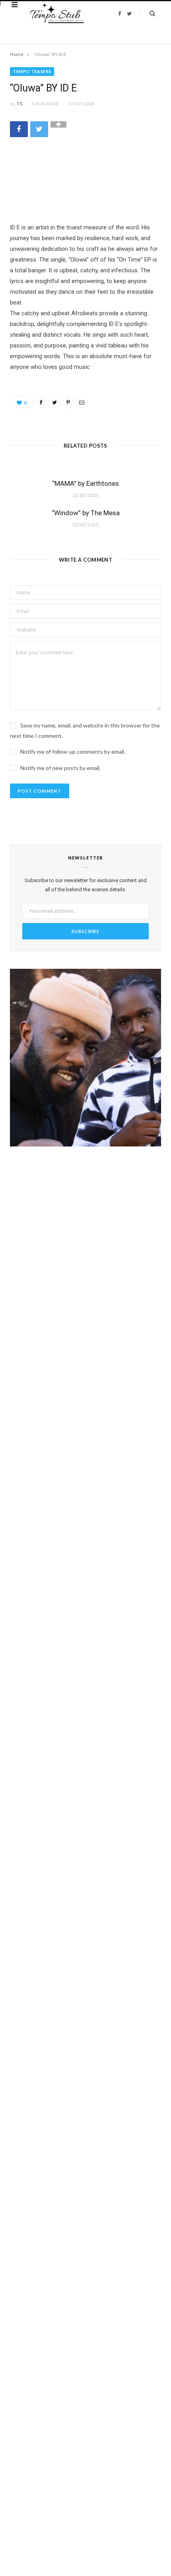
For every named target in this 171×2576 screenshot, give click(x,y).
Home (17, 54)
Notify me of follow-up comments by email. (73, 752)
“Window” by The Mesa (86, 513)
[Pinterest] (68, 402)
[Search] (148, 13)
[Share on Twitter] (39, 129)
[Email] (82, 402)
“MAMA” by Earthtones (85, 483)
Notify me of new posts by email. (60, 768)
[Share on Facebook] (19, 129)
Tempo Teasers (32, 71)
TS (20, 104)
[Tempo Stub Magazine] (60, 14)
